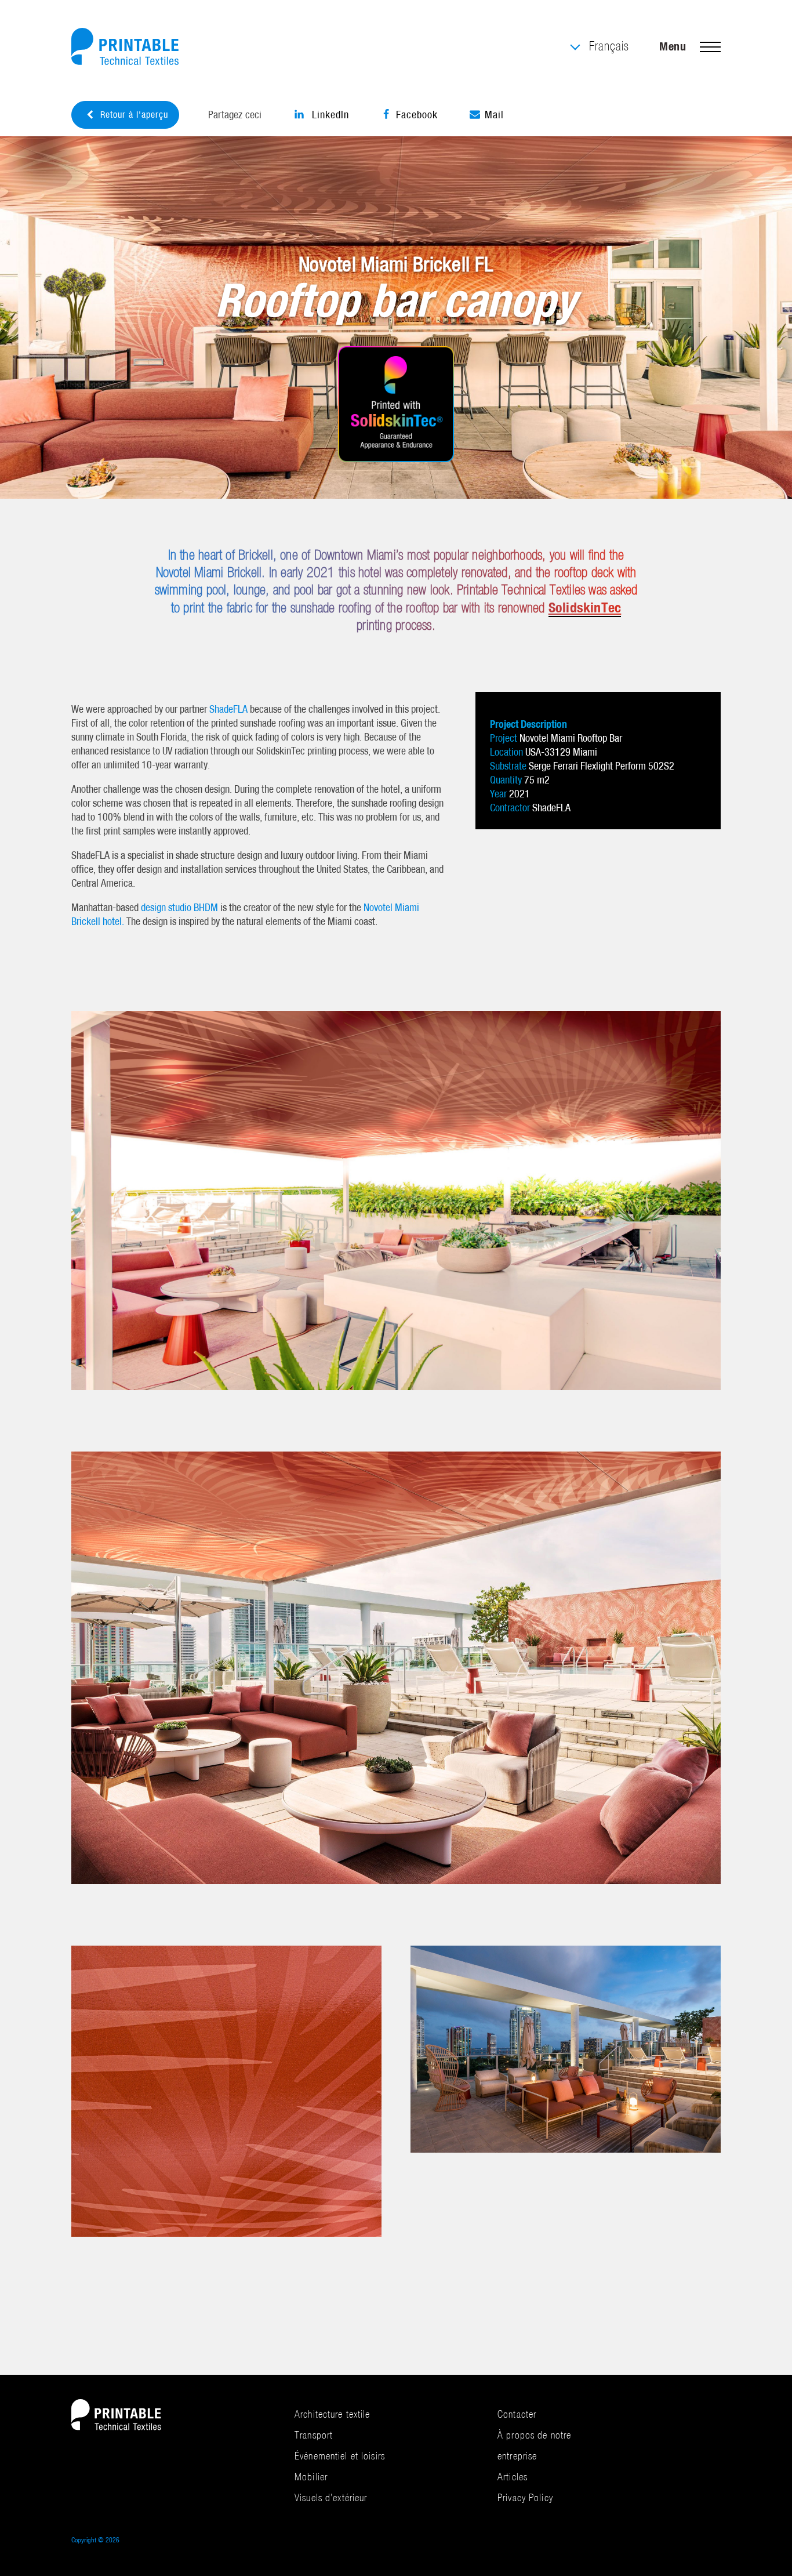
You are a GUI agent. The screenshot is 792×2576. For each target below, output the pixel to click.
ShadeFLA (228, 709)
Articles (513, 2477)
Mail (494, 115)
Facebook (417, 115)
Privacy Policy (525, 2497)
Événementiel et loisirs (340, 2456)
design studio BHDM (179, 907)
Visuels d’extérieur (331, 2497)
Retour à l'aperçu (134, 115)
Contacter (517, 2414)
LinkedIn (329, 115)
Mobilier (311, 2477)
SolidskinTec (585, 607)
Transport (314, 2435)
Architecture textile (333, 2414)
